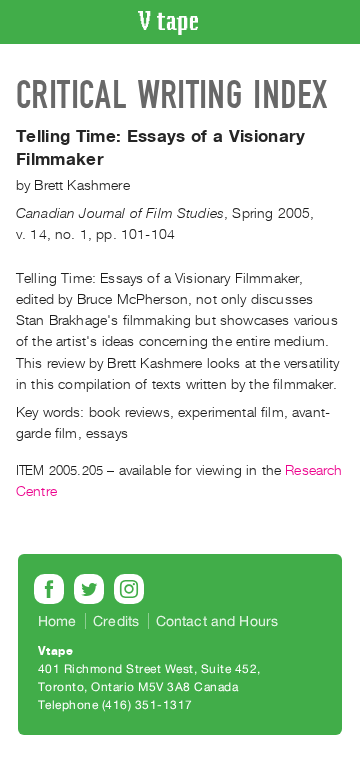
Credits (116, 621)
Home (57, 621)
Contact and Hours (217, 621)
